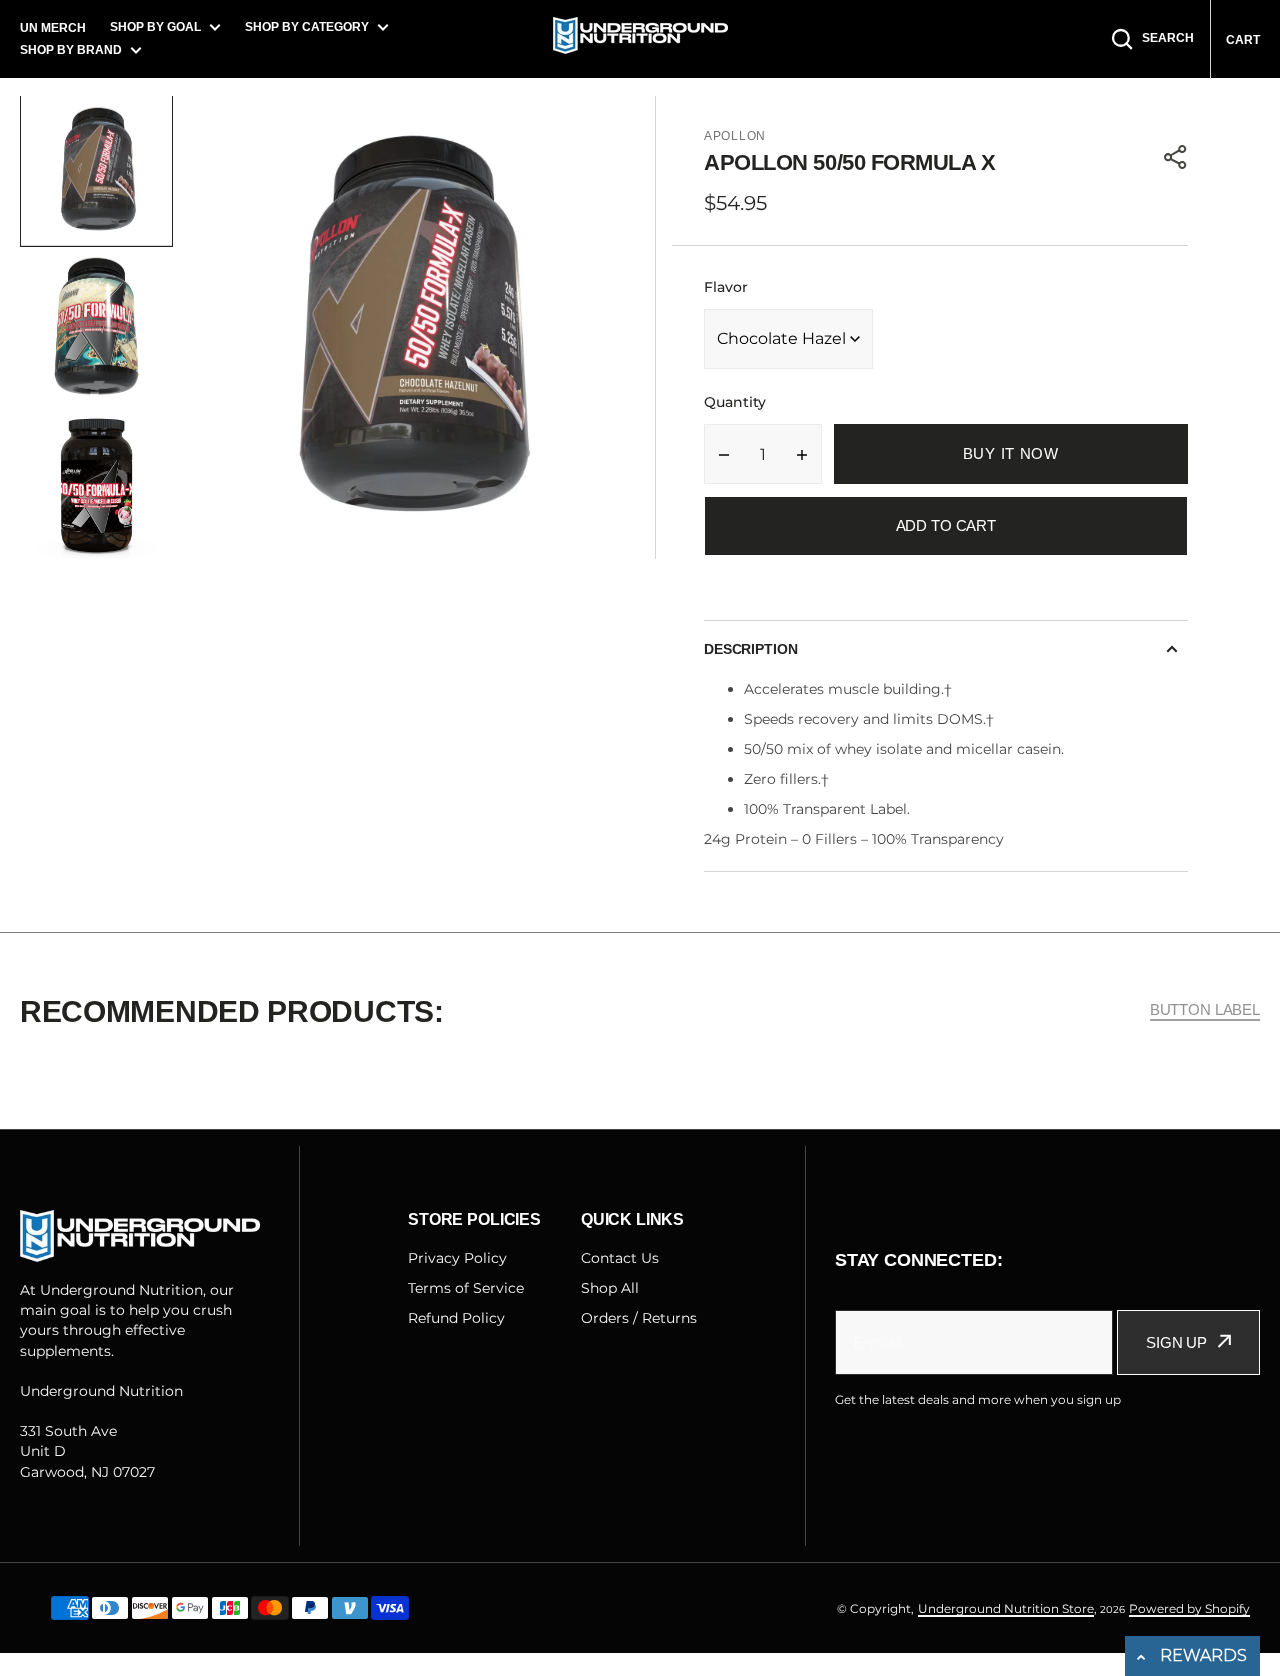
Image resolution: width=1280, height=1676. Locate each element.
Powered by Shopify (1189, 1608)
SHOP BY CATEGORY (307, 27)
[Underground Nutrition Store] (640, 38)
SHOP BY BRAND (71, 50)
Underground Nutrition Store (1006, 1608)
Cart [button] (1243, 40)
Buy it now (1011, 453)
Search (1168, 38)
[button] (1176, 157)
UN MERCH (53, 28)
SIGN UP (1176, 1342)
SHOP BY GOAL (155, 27)
